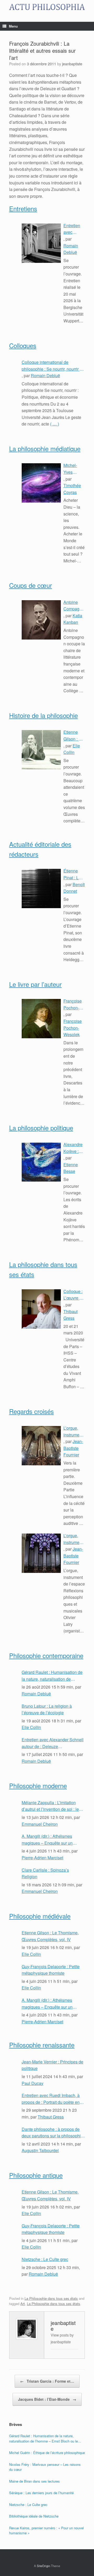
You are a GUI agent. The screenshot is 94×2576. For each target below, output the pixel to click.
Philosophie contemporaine (46, 1655)
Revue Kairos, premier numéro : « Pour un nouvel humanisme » (46, 2530)
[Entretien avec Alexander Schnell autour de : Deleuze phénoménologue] (41, 243)
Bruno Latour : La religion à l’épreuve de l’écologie (47, 1709)
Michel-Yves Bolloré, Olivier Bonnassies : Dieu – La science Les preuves (74, 469)
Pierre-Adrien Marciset (42, 1858)
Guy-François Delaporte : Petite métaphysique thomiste (51, 1970)
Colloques (23, 345)
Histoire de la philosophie (43, 715)
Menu (13, 26)
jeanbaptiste (72, 64)
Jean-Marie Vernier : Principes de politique (52, 2065)
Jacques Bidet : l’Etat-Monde (47, 2399)
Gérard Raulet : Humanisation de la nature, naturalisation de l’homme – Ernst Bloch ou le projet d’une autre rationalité (52, 1676)
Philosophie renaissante (42, 2045)
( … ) (55, 424)
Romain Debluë (45, 376)
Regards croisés (31, 1411)
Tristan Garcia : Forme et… (47, 2381)
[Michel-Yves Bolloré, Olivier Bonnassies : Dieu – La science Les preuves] (41, 483)
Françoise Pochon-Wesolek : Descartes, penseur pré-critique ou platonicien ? (74, 1004)
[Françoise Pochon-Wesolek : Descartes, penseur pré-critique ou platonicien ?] (41, 1019)
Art (23, 2304)
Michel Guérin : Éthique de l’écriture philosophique (47, 2453)
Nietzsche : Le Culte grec (45, 2259)
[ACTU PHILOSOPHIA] (47, 7)
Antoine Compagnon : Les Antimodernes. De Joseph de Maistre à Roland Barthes (74, 606)
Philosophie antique (36, 2175)
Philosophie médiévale (40, 1916)
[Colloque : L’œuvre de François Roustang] (41, 1309)
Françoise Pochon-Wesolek (73, 1028)
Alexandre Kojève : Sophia (73, 1148)
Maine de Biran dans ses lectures (34, 2481)
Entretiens (23, 208)
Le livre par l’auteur (35, 984)
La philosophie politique (41, 1128)
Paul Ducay (33, 2083)
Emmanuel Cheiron (40, 1824)
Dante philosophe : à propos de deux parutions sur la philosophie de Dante (52, 2133)
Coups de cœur (31, 585)
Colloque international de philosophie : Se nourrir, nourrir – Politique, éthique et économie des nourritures (52, 366)
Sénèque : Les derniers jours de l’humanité (41, 2493)
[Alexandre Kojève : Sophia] (41, 1162)
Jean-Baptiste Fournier (73, 1448)
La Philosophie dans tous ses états (51, 2298)
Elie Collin (31, 1727)
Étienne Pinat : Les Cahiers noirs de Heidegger (73, 874)
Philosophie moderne (38, 1785)
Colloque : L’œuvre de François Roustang (74, 1295)
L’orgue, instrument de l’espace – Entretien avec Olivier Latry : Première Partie (74, 1539)
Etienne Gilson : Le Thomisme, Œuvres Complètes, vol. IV (74, 736)
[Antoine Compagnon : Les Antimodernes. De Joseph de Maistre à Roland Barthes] (41, 620)
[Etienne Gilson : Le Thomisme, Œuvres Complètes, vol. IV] (41, 750)
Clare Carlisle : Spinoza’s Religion (45, 1873)
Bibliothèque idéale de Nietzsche (34, 2516)
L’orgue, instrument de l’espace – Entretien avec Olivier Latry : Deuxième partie (74, 1431)
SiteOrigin (43, 2566)
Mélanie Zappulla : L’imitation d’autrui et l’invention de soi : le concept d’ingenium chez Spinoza (53, 1806)
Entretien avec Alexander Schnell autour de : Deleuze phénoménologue (73, 229)
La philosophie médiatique (45, 448)
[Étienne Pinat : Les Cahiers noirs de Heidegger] (41, 888)
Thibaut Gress (51, 2117)
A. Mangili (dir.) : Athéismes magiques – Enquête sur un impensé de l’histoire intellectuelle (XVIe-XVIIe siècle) (53, 1840)
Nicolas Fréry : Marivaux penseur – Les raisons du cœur (45, 2467)
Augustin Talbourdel (40, 2150)
